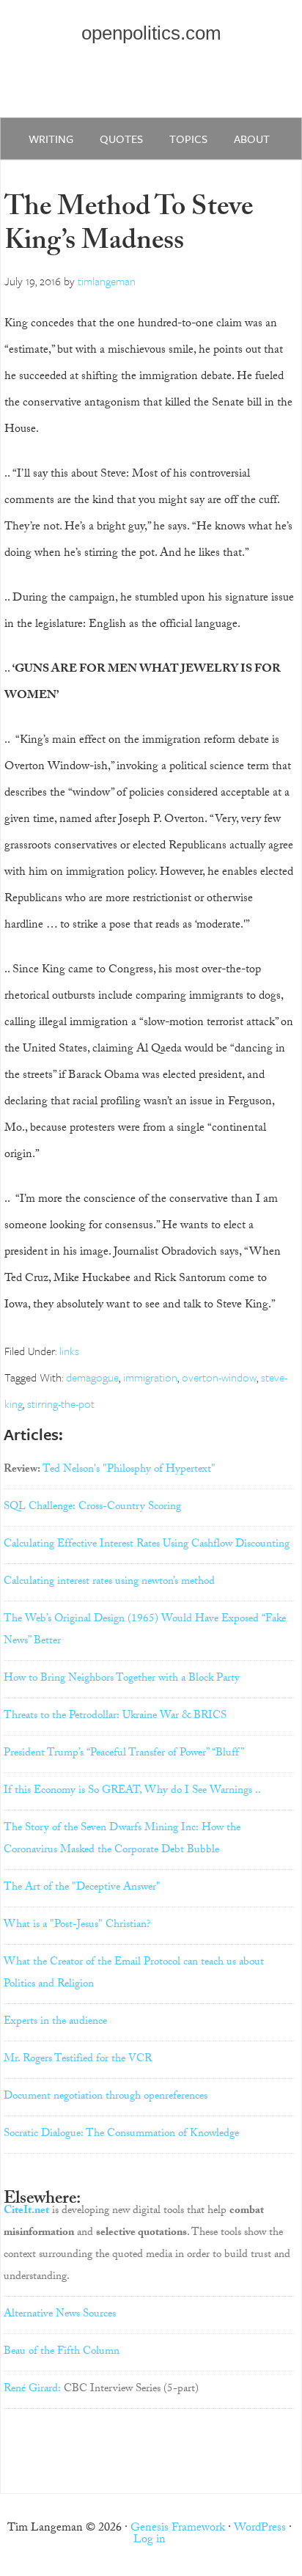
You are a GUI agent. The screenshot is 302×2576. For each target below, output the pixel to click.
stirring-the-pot (61, 1403)
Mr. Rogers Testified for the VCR (78, 2060)
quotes (121, 139)
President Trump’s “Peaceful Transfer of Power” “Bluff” (124, 1754)
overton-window (219, 1377)
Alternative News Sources (60, 2315)
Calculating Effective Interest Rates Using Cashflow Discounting (147, 1545)
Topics (188, 139)
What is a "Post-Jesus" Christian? (77, 1926)
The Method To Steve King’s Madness (129, 227)
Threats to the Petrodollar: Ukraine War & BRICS (115, 1717)
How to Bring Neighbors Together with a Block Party (122, 1679)
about (252, 139)
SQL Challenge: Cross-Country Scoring (92, 1508)
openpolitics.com (151, 33)
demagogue (92, 1377)
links (69, 1351)
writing (51, 139)
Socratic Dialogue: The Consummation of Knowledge (121, 2135)
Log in (150, 2540)
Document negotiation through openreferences (106, 2097)
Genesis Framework (178, 2529)
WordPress (260, 2529)
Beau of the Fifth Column (62, 2352)
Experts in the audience (55, 2022)
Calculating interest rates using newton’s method (109, 1582)
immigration (150, 1377)
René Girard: (32, 2390)
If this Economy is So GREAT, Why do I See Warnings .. (132, 1791)
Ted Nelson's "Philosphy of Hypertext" (129, 1470)
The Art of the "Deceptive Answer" (82, 1888)
